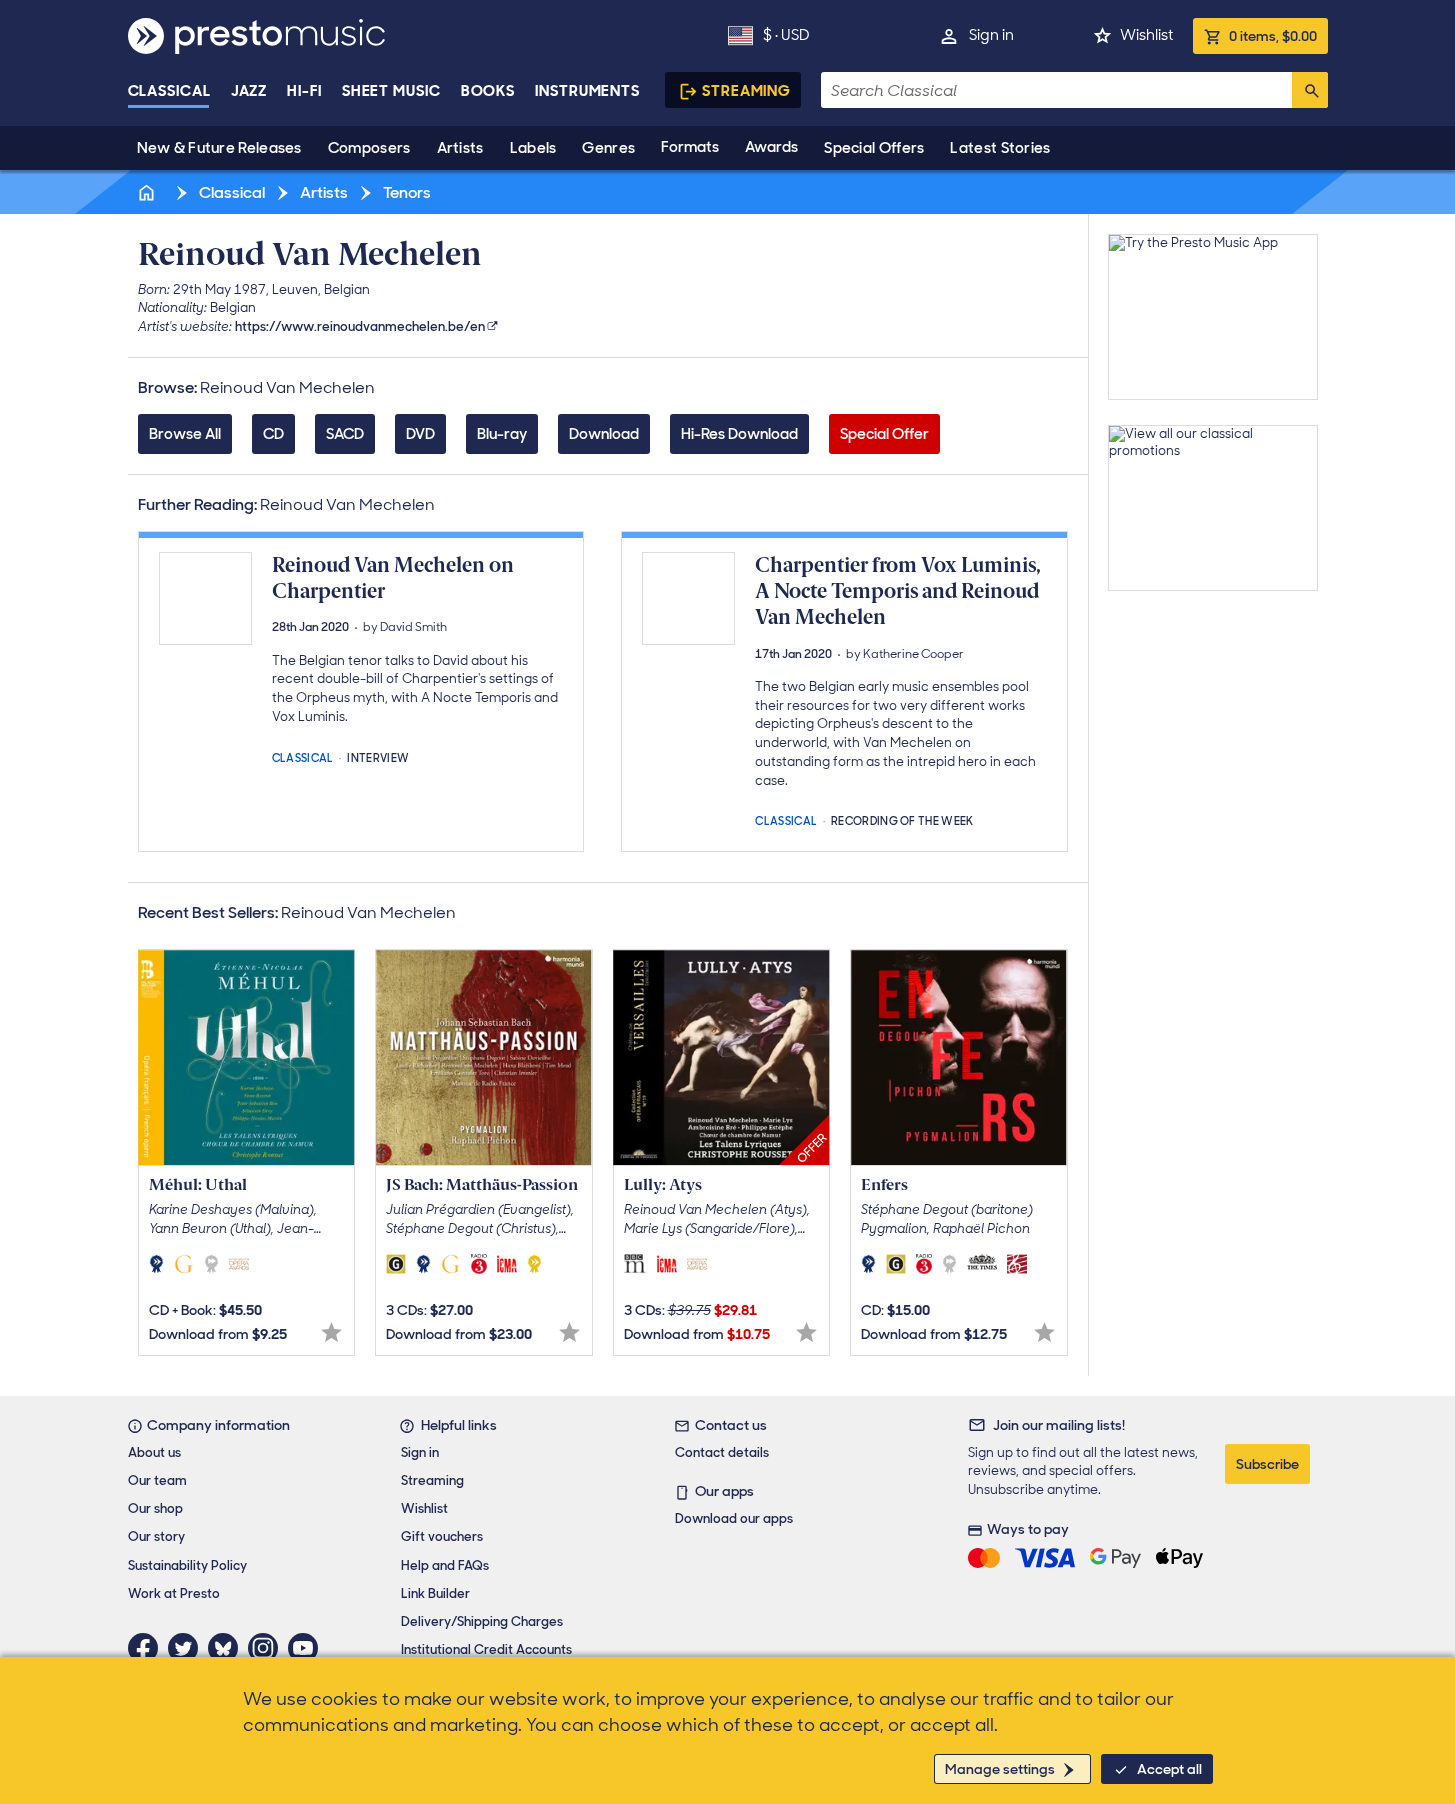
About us (154, 1452)
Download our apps (734, 1518)
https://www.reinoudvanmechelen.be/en (360, 326)
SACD (345, 434)
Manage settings (1000, 1769)
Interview (378, 756)
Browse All (185, 434)
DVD (420, 434)
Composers (369, 148)
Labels (533, 148)
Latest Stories (1000, 148)
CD (273, 434)
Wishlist (1146, 35)
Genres (608, 148)
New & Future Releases (219, 148)
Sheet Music (391, 91)
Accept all (1169, 1769)
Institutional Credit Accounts (486, 1649)
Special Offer (884, 434)
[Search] (1310, 90)
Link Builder (435, 1593)
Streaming (746, 91)
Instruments (587, 91)
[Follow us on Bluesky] (228, 1648)
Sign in (991, 35)
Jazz (249, 91)
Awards (771, 147)
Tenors (405, 192)
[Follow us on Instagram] (268, 1648)
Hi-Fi (304, 91)
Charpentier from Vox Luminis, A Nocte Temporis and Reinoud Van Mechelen (898, 591)
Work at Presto (174, 1593)
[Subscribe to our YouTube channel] (308, 1648)
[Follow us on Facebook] (148, 1648)
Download (604, 434)
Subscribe (1267, 1464)
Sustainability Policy (187, 1565)
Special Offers (874, 148)
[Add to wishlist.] (331, 1332)
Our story (156, 1536)
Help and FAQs (445, 1565)
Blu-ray (502, 434)
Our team (157, 1480)
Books (488, 91)
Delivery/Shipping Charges (482, 1621)
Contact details (722, 1452)
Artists (460, 148)
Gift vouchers (442, 1536)
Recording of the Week (902, 819)
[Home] (149, 192)
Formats (690, 147)
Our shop (155, 1508)
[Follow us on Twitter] (188, 1648)
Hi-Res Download (739, 434)
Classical (169, 91)
